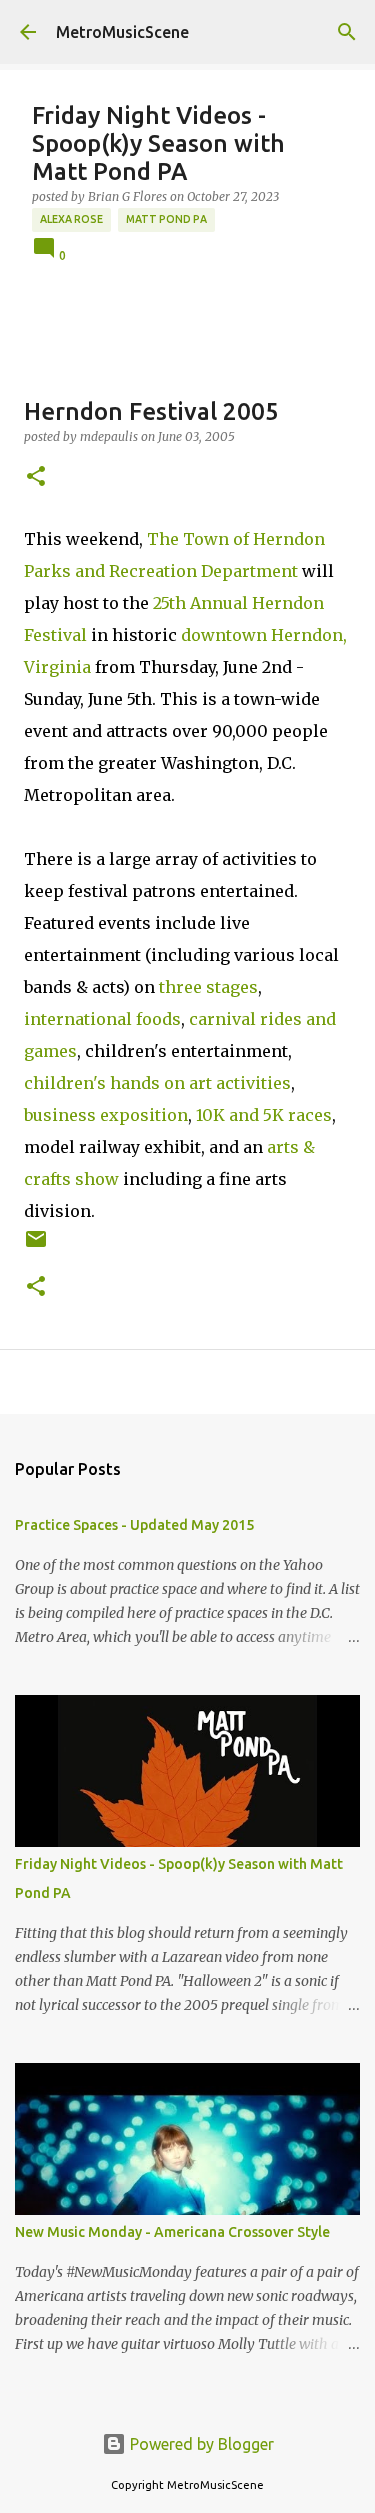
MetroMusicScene (122, 32)
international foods (102, 1019)
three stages (208, 987)
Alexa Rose (71, 219)
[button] (36, 477)
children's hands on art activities (157, 1083)
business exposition (106, 1115)
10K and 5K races (264, 1115)
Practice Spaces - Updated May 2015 (134, 1525)
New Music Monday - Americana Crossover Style (172, 2232)
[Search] (347, 32)
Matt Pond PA (166, 219)
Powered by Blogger (200, 2444)
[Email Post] (36, 1246)
